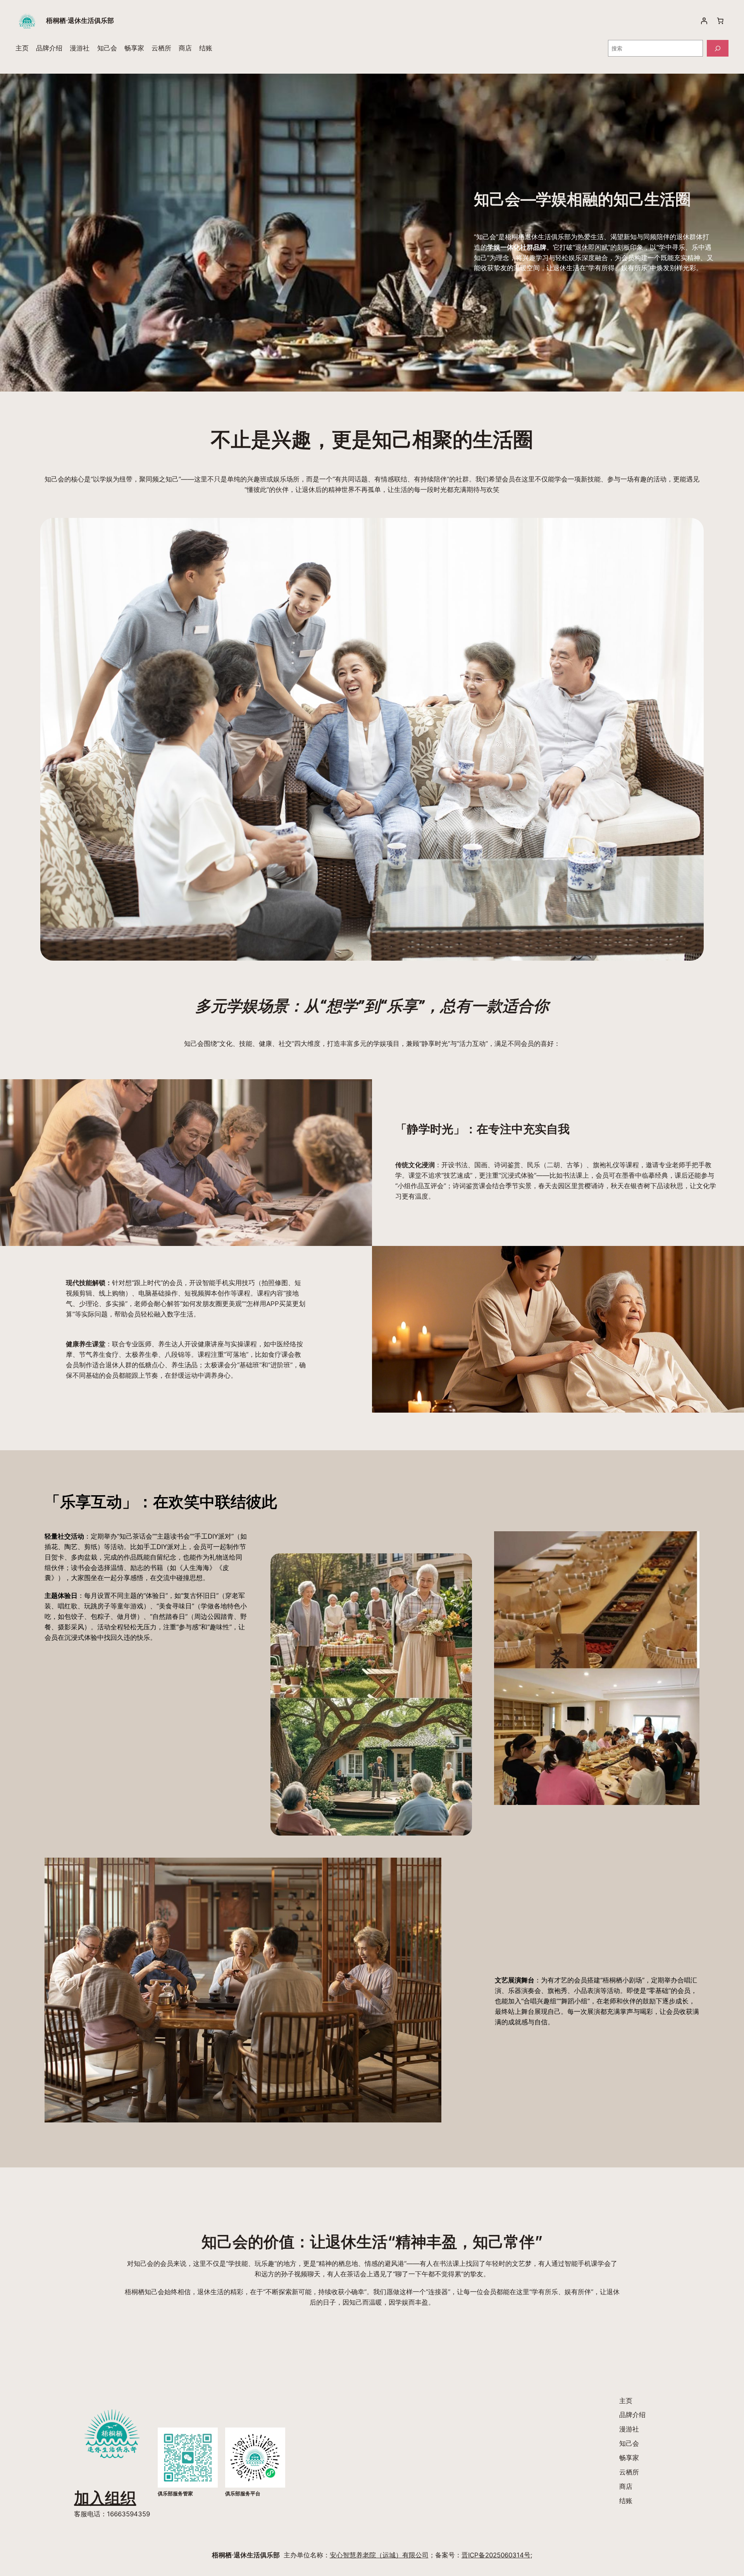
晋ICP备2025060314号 (496, 2555)
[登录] (704, 21)
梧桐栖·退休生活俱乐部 (80, 21)
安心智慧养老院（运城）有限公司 (379, 2555)
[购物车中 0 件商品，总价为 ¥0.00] (720, 21)
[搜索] (718, 48)
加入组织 (105, 2498)
